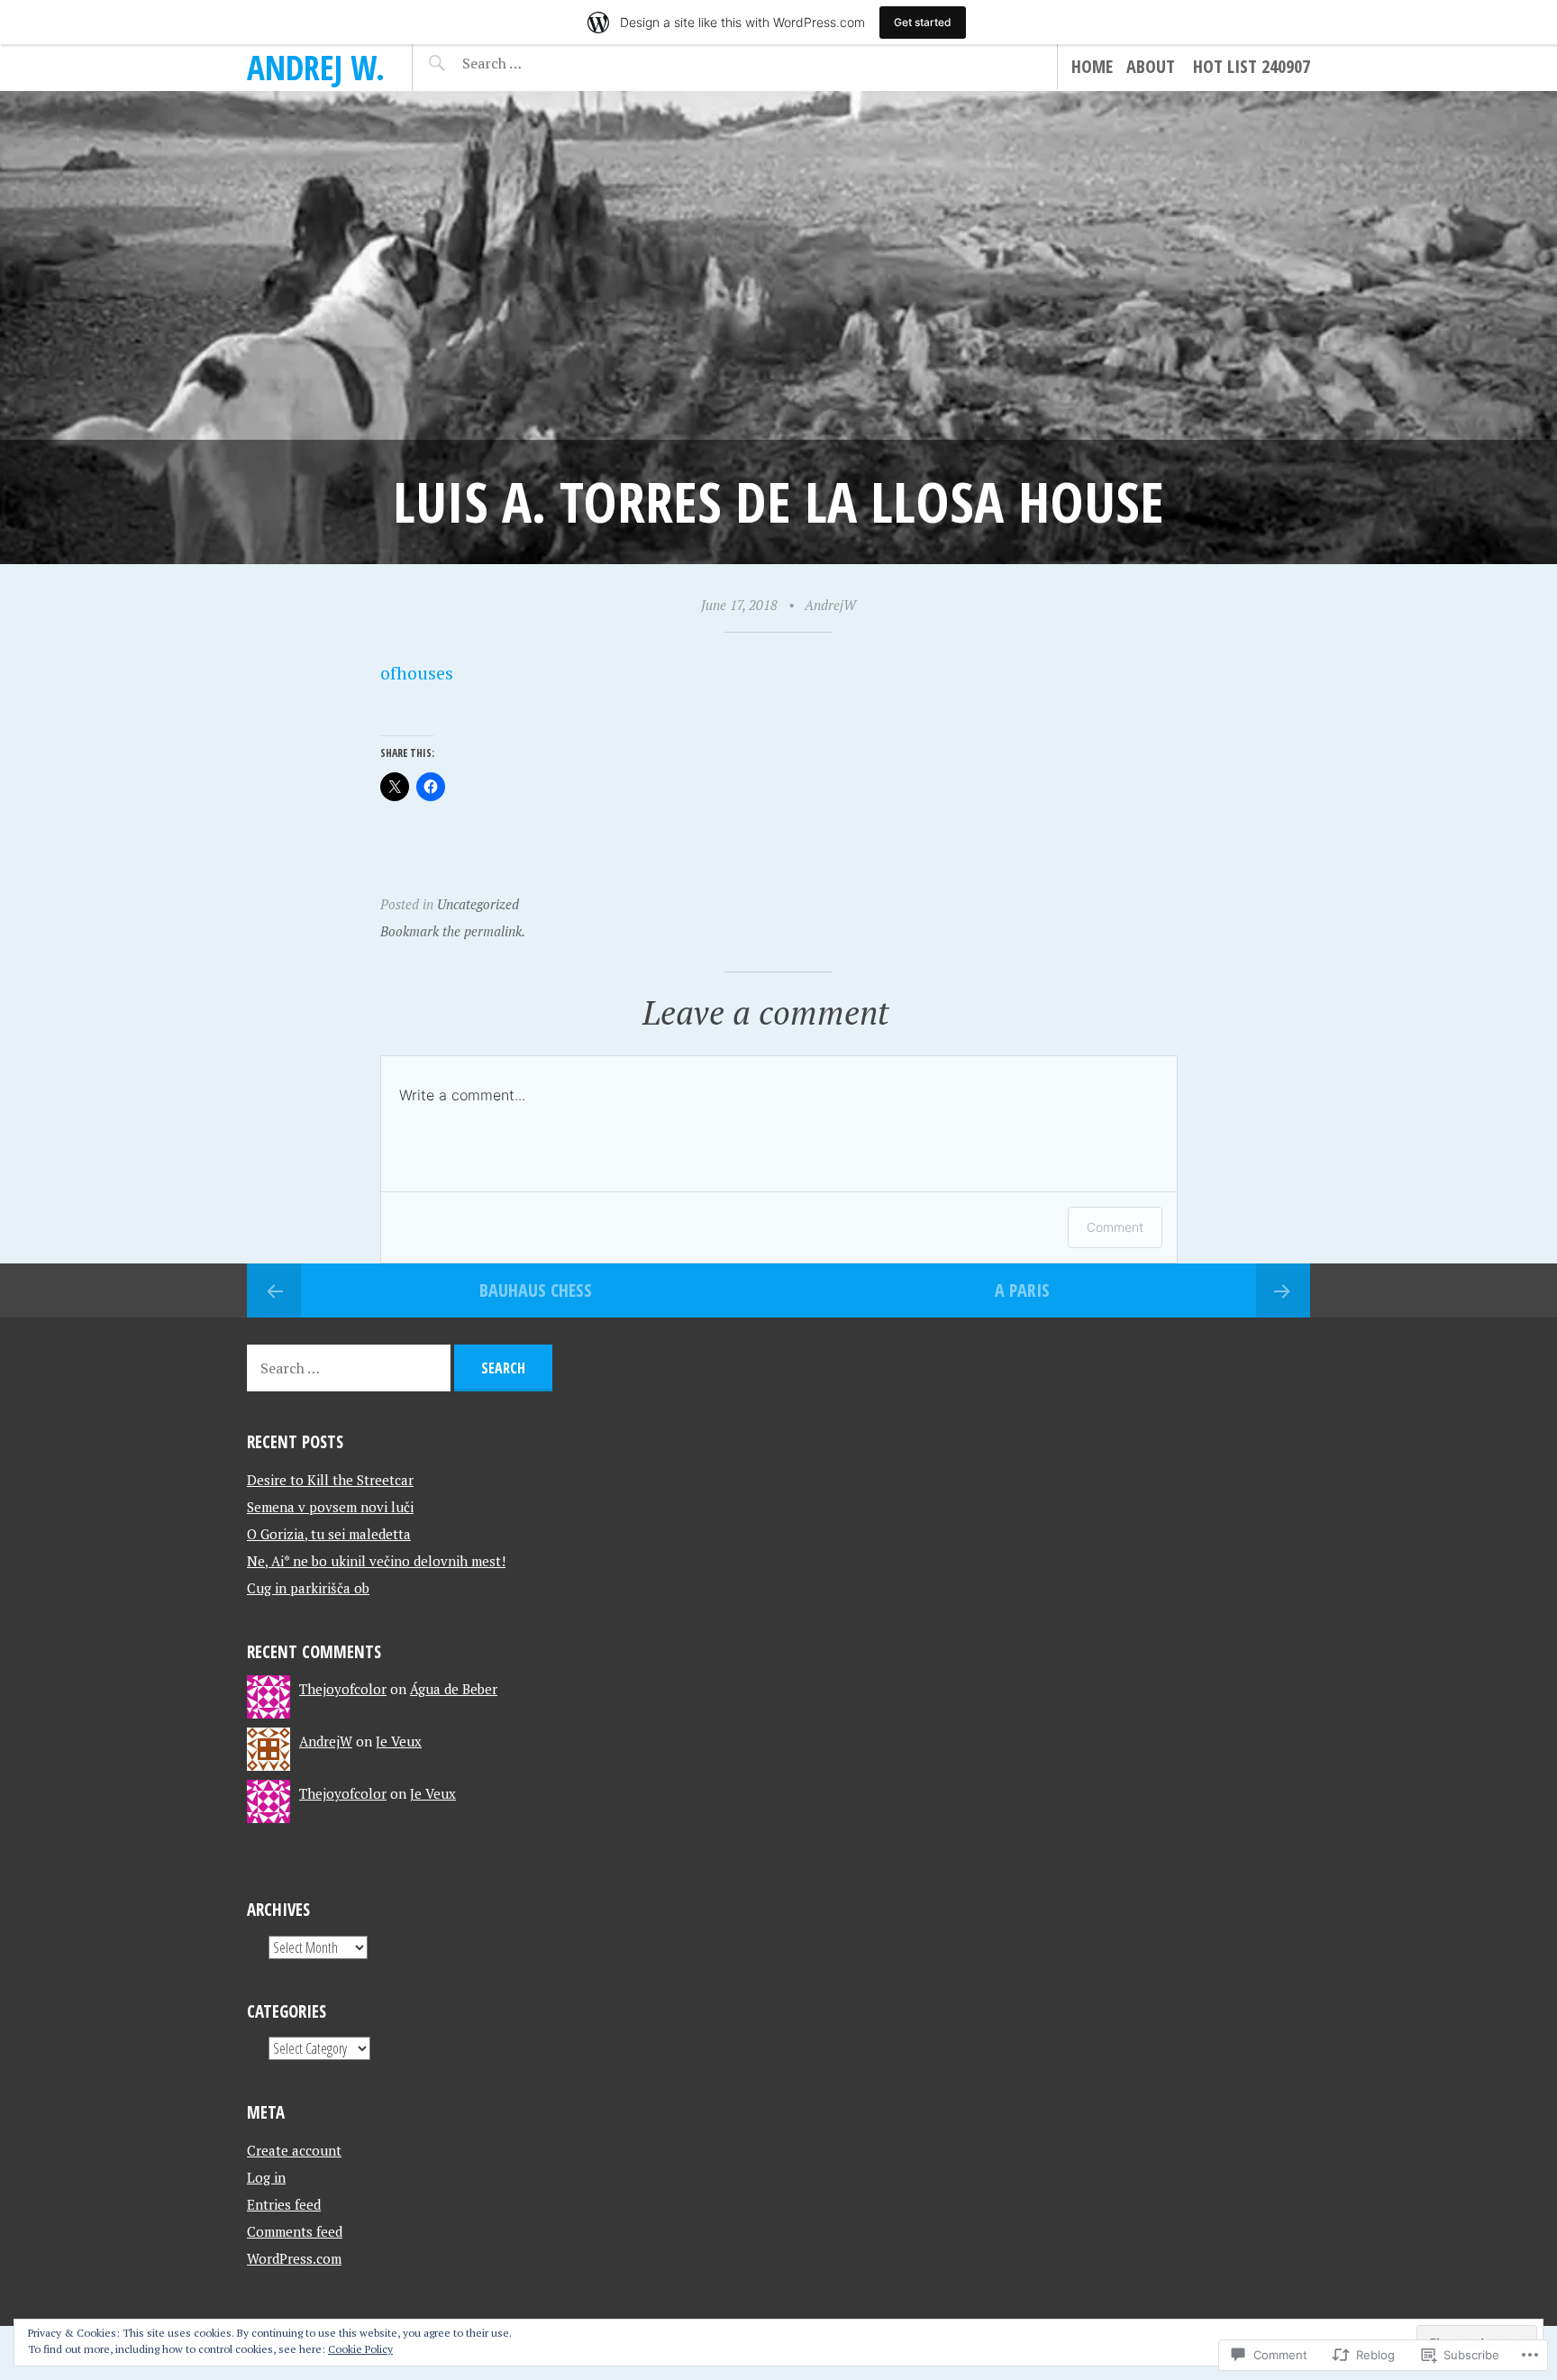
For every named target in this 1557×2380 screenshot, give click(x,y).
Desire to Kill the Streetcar (330, 1480)
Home (1092, 66)
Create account (294, 2150)
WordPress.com (294, 2258)
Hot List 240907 (1252, 66)
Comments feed (295, 2231)
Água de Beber (454, 1689)
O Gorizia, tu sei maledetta (329, 1534)
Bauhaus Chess (536, 1290)
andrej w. (316, 67)
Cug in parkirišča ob (308, 1588)
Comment (1115, 1227)
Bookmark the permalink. (453, 931)
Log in (266, 2177)
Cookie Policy (360, 2349)
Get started (923, 22)
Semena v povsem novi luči (330, 1507)
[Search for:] (537, 63)
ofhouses (417, 673)
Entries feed (284, 2204)
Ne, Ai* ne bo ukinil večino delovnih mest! (376, 1561)
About (1151, 66)
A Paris (1022, 1290)
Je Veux (399, 1741)
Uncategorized (478, 904)
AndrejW (830, 605)
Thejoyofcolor (343, 1689)
